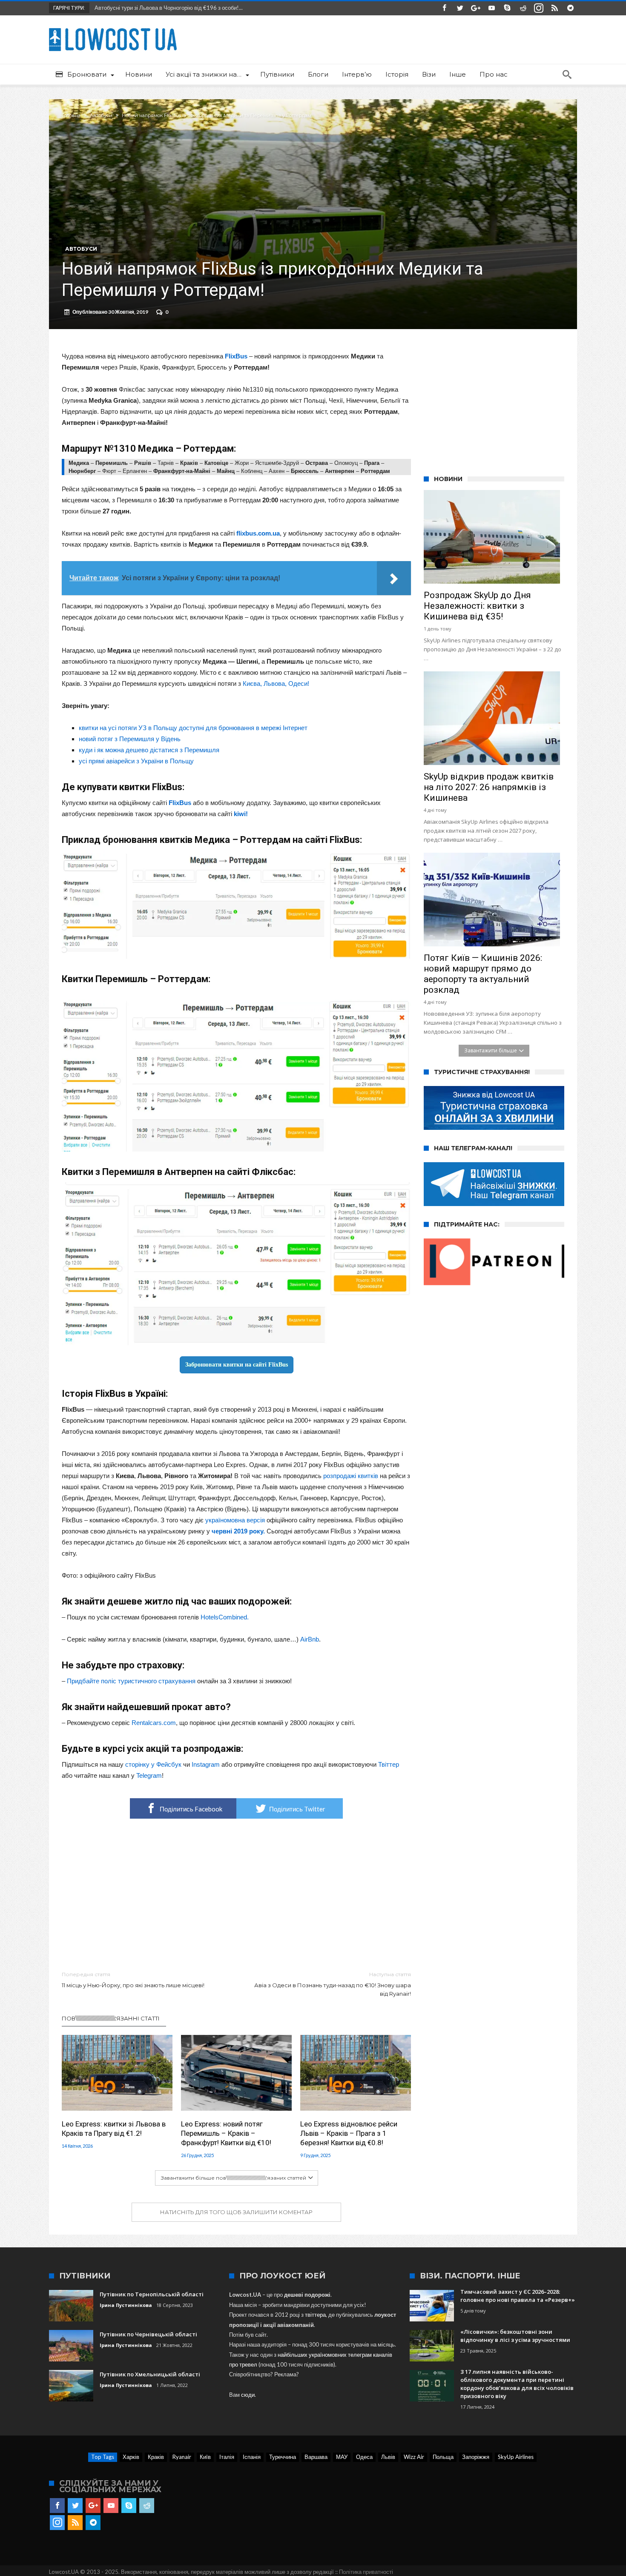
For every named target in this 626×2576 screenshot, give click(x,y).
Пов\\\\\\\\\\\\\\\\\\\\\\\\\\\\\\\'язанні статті (111, 2018)
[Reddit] (523, 8)
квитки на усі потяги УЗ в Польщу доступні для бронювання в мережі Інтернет (193, 728)
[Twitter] (460, 8)
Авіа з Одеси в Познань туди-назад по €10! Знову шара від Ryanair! (333, 1984)
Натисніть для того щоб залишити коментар (236, 2212)
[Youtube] (491, 8)
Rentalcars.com (154, 1723)
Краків (156, 2457)
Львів (388, 2457)
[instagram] (539, 8)
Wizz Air (414, 2457)
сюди (248, 2395)
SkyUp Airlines (516, 2457)
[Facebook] (444, 8)
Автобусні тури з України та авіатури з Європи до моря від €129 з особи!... (187, 8)
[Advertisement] (236, 1895)
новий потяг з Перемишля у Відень (130, 739)
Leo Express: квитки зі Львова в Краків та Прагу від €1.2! (114, 2129)
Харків (131, 2457)
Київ (205, 2457)
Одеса (364, 2457)
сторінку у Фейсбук (153, 1764)
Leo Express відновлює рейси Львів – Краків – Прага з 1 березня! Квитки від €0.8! (349, 2133)
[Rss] (554, 8)
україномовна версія (235, 1520)
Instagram (206, 1764)
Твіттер (389, 1764)
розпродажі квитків (351, 1476)
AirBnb (310, 1639)
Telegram (149, 1775)
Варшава (316, 2457)
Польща (443, 2457)
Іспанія (252, 2457)
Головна (71, 115)
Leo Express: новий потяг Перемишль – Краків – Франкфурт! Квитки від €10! (226, 2133)
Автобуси (101, 115)
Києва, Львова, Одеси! (276, 683)
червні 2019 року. (238, 1531)
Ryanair (182, 2457)
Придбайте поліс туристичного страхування (131, 1681)
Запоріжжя (476, 2457)
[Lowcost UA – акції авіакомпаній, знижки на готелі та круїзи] (113, 28)
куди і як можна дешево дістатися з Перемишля (149, 750)
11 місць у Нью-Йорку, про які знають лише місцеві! (133, 1980)
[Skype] (507, 8)
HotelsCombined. (225, 1617)
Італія (227, 2457)
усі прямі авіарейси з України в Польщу (136, 761)
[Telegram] (570, 8)
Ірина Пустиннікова (126, 2305)
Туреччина (283, 2457)
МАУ (342, 2457)
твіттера (315, 2315)
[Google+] (476, 8)
